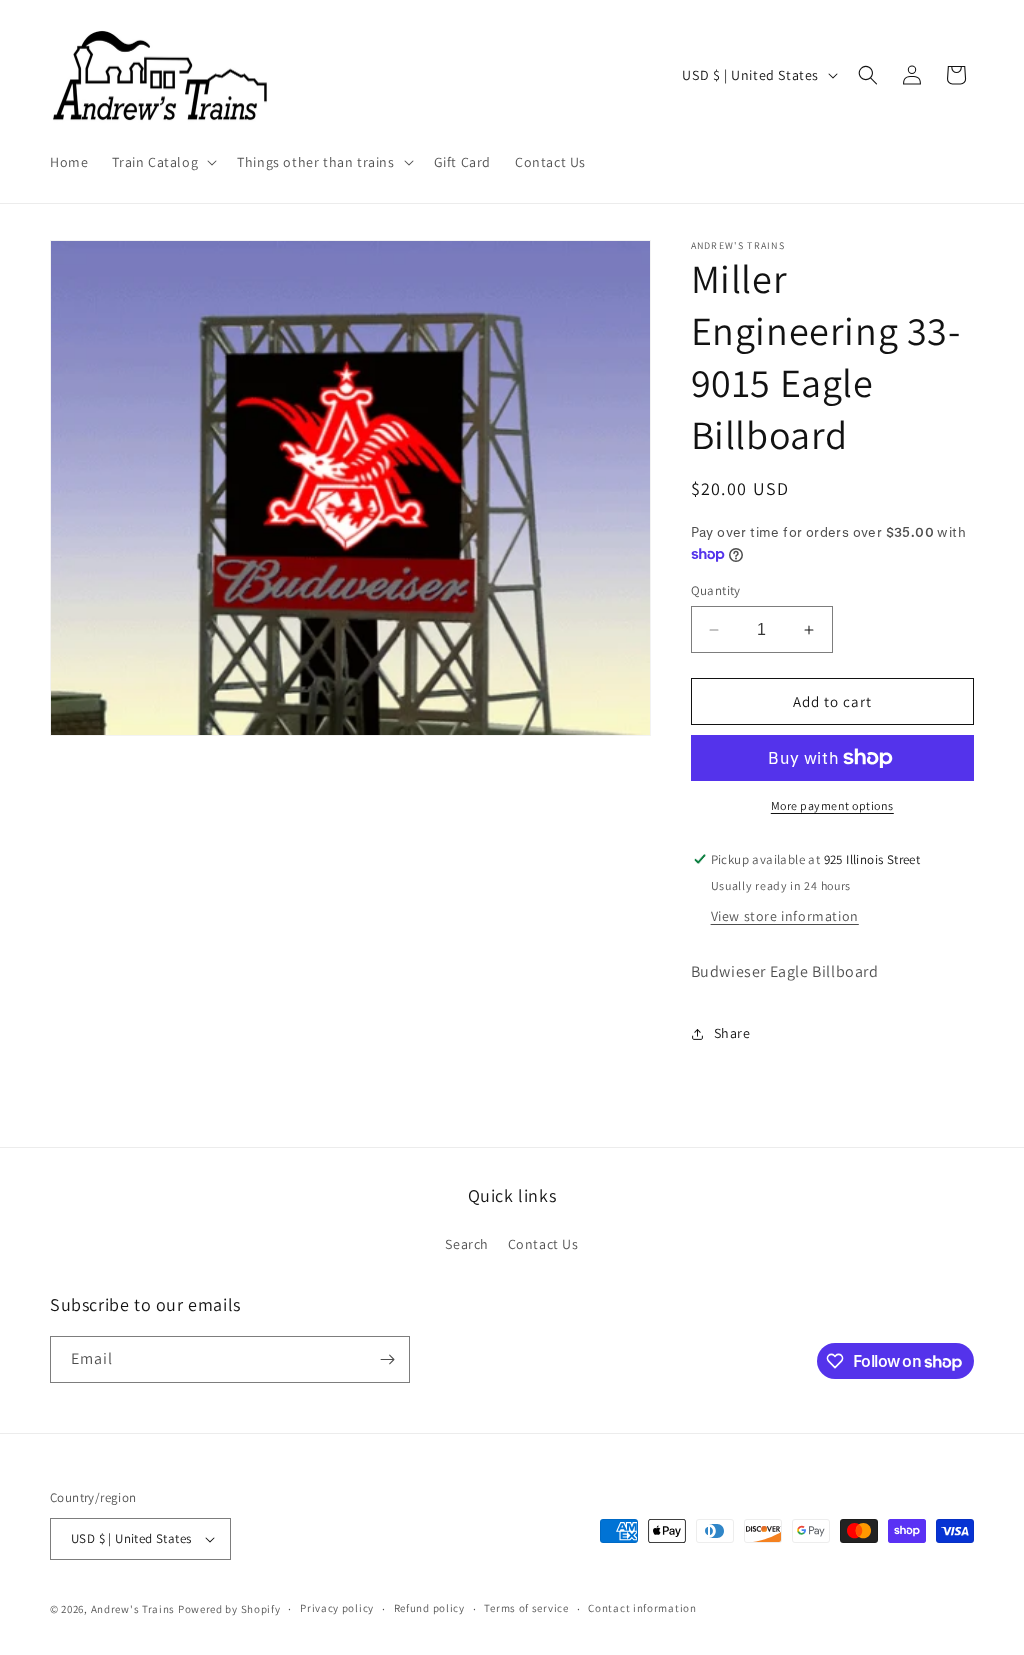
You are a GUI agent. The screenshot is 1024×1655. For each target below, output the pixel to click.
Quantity (716, 590)
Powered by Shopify (229, 1609)
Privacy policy (337, 1608)
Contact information (642, 1608)
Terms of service (526, 1608)
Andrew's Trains (133, 1609)
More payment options (832, 805)
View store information (785, 916)
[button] (162, 162)
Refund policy (429, 1608)
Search (467, 1244)
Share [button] (732, 1033)
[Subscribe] (387, 1359)
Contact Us (543, 1244)
